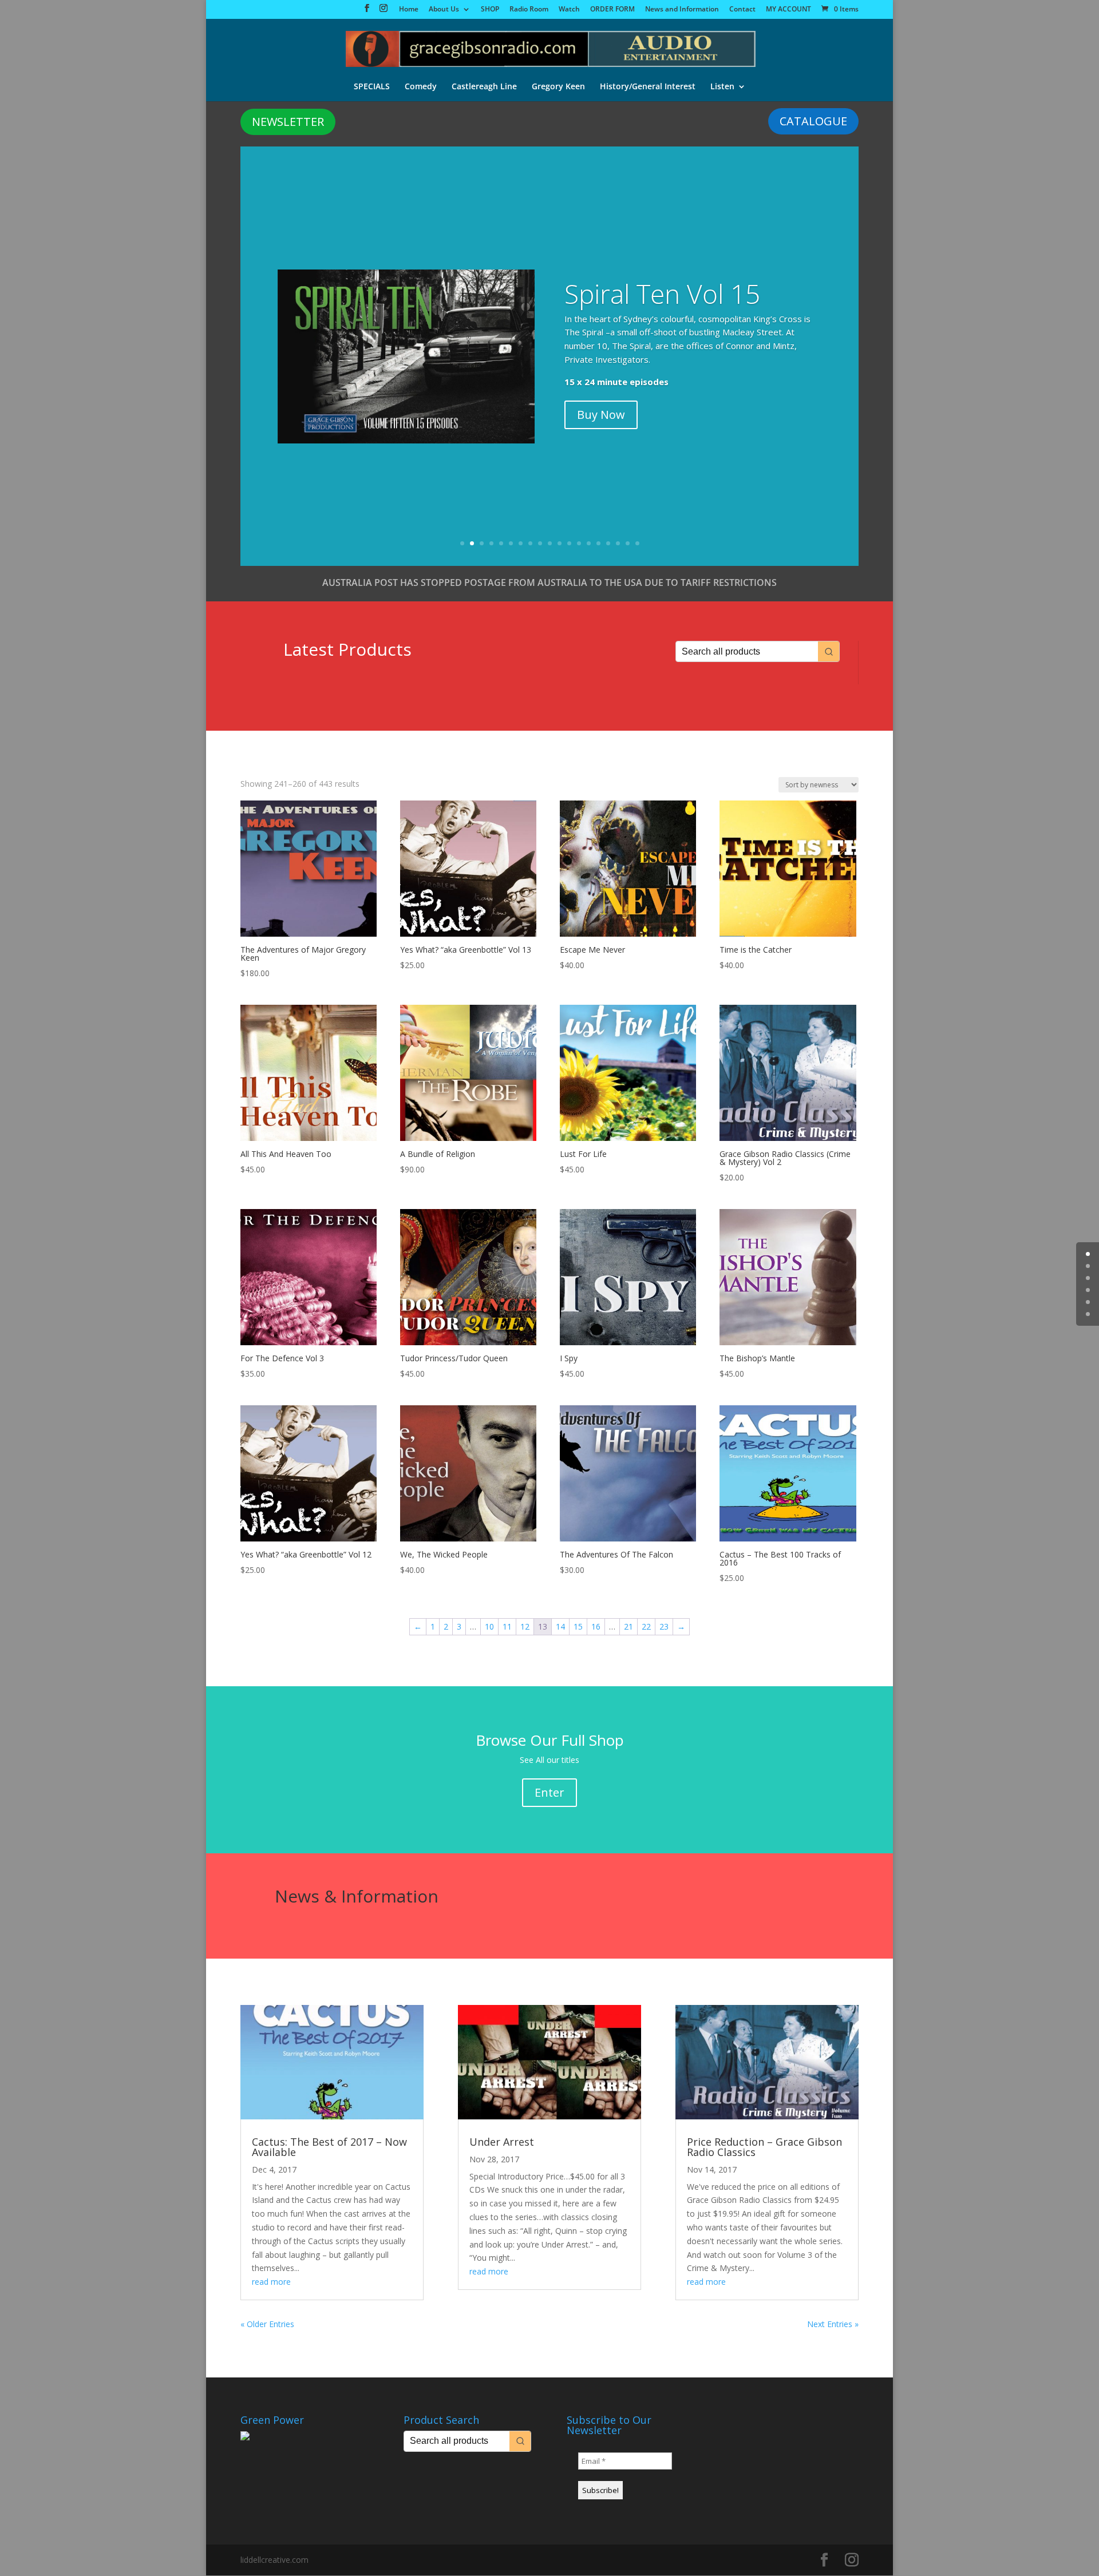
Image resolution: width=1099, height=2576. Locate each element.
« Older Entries (267, 2324)
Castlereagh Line (484, 87)
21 (628, 1626)
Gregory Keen (558, 87)
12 (569, 543)
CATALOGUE (813, 121)
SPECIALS (372, 87)
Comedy (421, 87)
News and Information (682, 10)
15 (598, 543)
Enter (549, 1792)
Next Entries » (833, 2324)
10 (550, 543)
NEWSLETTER (288, 122)
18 (628, 543)
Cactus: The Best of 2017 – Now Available (329, 2147)
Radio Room (529, 10)
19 (637, 543)
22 (646, 1626)
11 (560, 543)
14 (589, 543)
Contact (742, 10)
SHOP (490, 10)
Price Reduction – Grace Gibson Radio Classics (764, 2147)
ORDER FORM (612, 10)
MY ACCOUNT (788, 10)
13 (579, 543)
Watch (569, 10)
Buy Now (601, 446)
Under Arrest (502, 2142)
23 (664, 1626)
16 (608, 543)
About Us (444, 10)
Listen (722, 87)
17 (618, 543)
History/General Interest (648, 87)
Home (409, 10)
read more (271, 2282)
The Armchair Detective (643, 339)
